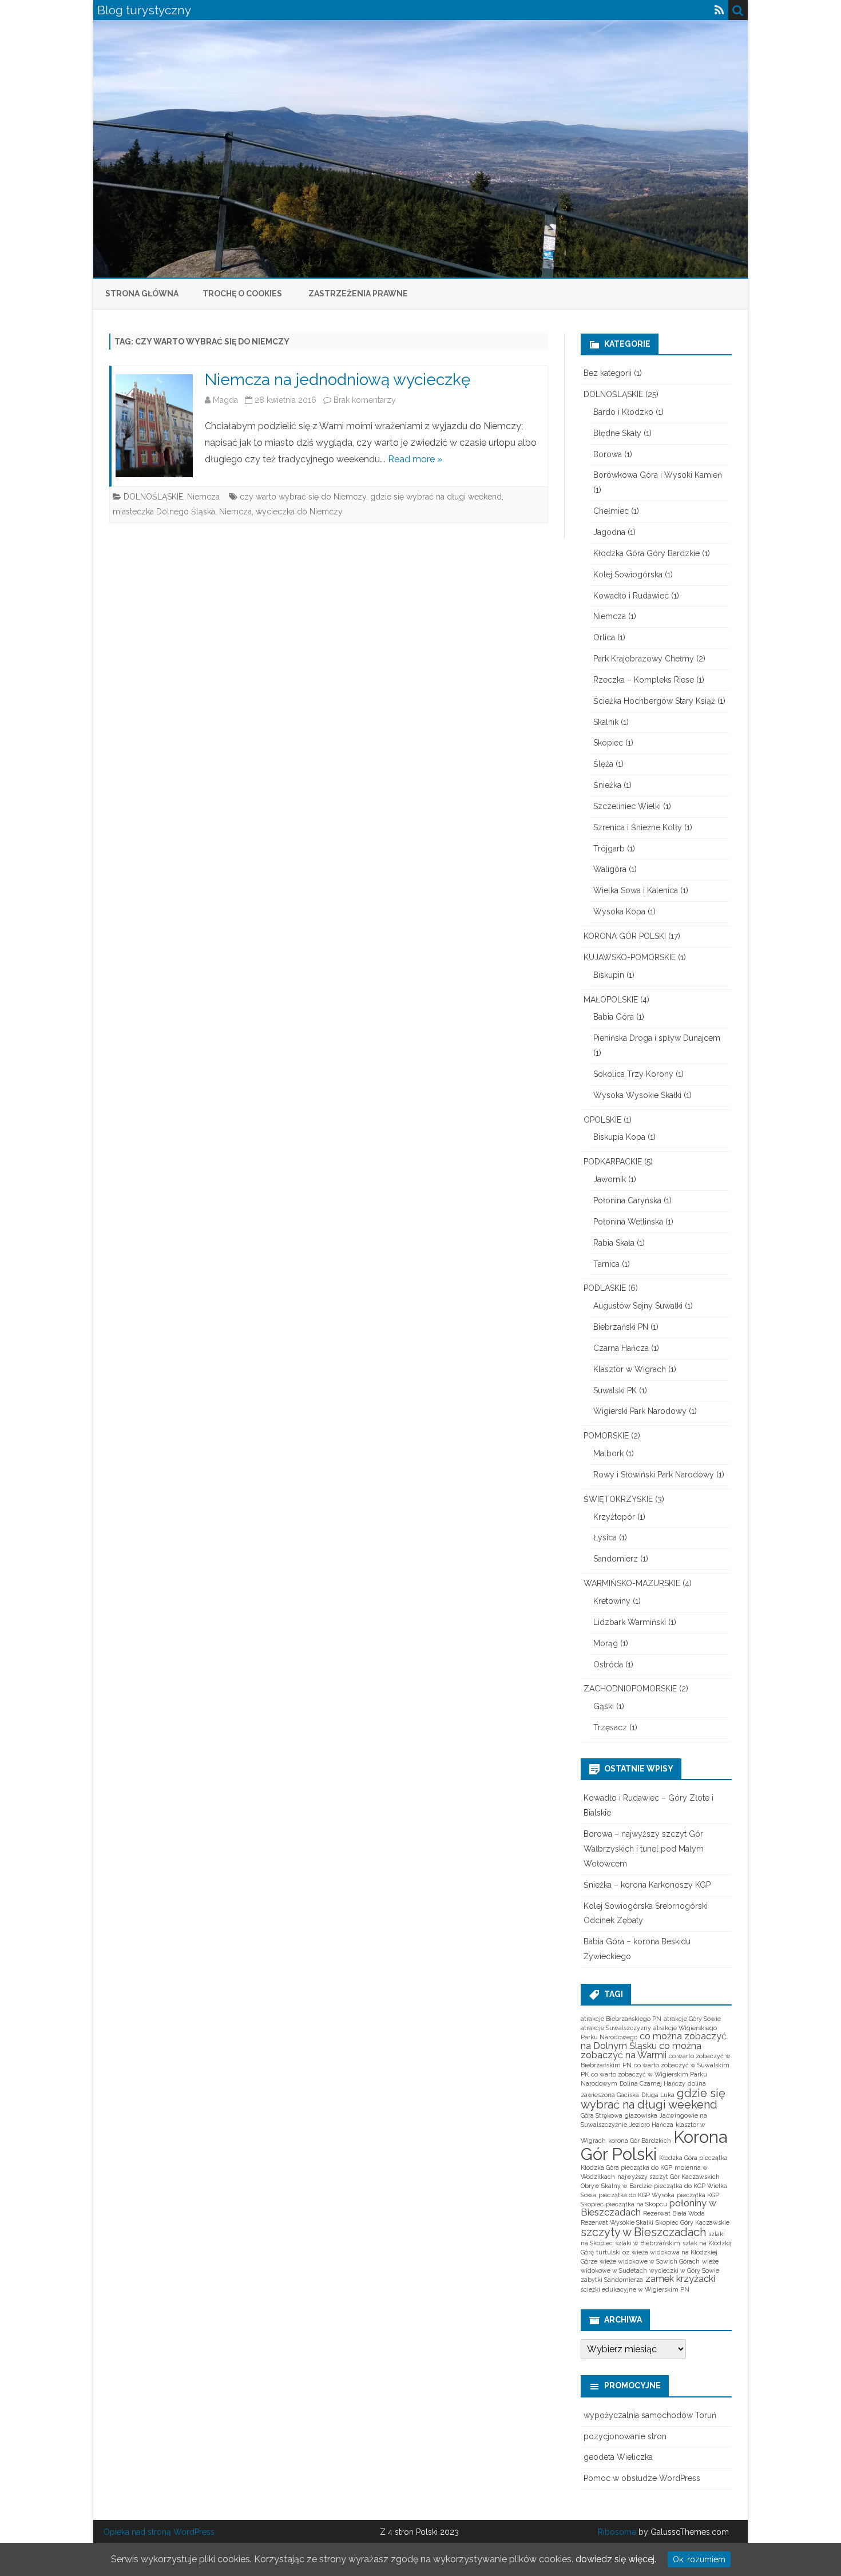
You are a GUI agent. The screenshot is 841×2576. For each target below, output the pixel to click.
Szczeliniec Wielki (627, 806)
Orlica (604, 637)
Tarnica (606, 1264)
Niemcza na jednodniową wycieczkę (338, 380)
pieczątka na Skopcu (636, 2204)
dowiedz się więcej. (616, 2559)
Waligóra (610, 869)
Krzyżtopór (614, 1517)
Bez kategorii (608, 373)
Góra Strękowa (602, 2115)
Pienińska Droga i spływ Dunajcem (657, 1038)
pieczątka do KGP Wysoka (636, 2195)
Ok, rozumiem (699, 2559)
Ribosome (617, 2532)
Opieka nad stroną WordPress (159, 2532)
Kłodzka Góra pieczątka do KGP (626, 2167)
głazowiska (641, 2115)
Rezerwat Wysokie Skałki (617, 2222)
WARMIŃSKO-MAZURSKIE (632, 1583)
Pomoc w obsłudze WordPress (642, 2478)
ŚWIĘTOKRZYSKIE (618, 1499)
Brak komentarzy (365, 400)
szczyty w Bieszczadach (643, 2232)
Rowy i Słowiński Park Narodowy (654, 1475)
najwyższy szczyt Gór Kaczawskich (669, 2177)
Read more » (415, 459)
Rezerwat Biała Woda (674, 2213)
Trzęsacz (610, 1727)
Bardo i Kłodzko (623, 412)
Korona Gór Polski (654, 2145)
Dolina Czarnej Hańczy (652, 2083)
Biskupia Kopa (619, 1137)
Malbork (608, 1453)
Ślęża (603, 764)
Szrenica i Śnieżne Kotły (638, 827)
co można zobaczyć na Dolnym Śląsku (654, 2041)
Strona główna (142, 294)
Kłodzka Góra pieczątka (693, 2158)
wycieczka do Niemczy (299, 512)
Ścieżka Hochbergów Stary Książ (654, 701)
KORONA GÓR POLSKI (625, 936)
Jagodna (609, 532)
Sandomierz (616, 1559)
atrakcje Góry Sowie (692, 2019)
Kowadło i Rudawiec (631, 596)
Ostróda (608, 1665)
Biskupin (609, 975)
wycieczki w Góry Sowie (684, 2270)
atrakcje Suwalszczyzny (616, 2028)
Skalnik (606, 722)
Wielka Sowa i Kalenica (636, 890)
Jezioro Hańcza (651, 2125)
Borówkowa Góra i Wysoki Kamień (658, 475)
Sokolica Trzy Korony (633, 1074)
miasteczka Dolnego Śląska (164, 512)
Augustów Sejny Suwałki (638, 1306)
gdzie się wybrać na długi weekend (436, 497)
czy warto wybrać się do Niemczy (303, 497)
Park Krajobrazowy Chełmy (644, 659)
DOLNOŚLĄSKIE (153, 497)
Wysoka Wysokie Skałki (637, 1095)
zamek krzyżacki (680, 2279)
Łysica (605, 1537)
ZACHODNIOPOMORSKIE (630, 1689)
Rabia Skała (614, 1243)
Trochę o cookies (242, 294)
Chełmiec (611, 511)
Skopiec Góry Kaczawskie (693, 2222)
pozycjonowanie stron (625, 2436)
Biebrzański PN (621, 1327)
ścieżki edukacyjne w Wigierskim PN (635, 2289)
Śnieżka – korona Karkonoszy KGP (647, 1885)
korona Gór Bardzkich (640, 2141)
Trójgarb (609, 849)
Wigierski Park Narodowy (640, 1411)
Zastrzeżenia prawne (358, 294)
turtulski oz (613, 2252)
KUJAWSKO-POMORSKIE (630, 957)
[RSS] (719, 10)
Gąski (604, 1706)
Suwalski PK (615, 1390)
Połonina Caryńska (627, 1200)
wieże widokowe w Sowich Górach (650, 2261)
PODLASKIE (605, 1288)
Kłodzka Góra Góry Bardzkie (646, 553)
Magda (225, 400)
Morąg (606, 1643)
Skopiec (608, 743)
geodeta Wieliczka (618, 2457)
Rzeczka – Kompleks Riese (644, 680)
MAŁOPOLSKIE (611, 1000)
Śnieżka (607, 785)
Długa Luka (658, 2095)
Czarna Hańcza (621, 1348)
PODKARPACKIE (613, 1162)
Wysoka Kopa (619, 911)
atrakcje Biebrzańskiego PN (621, 2019)
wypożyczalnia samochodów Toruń (650, 2415)
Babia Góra (614, 1017)
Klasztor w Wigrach (630, 1369)
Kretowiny (612, 1601)
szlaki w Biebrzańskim (648, 2243)
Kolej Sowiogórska (628, 574)
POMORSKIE (606, 1436)
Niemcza (203, 497)
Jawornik (610, 1179)
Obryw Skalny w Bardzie (616, 2186)
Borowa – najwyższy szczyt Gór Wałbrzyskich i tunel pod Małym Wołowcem (644, 1849)
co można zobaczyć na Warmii (641, 2050)
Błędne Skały (617, 433)
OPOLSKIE (602, 1120)
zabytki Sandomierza (612, 2280)
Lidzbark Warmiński (630, 1622)
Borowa (608, 454)
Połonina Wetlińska (628, 1222)
